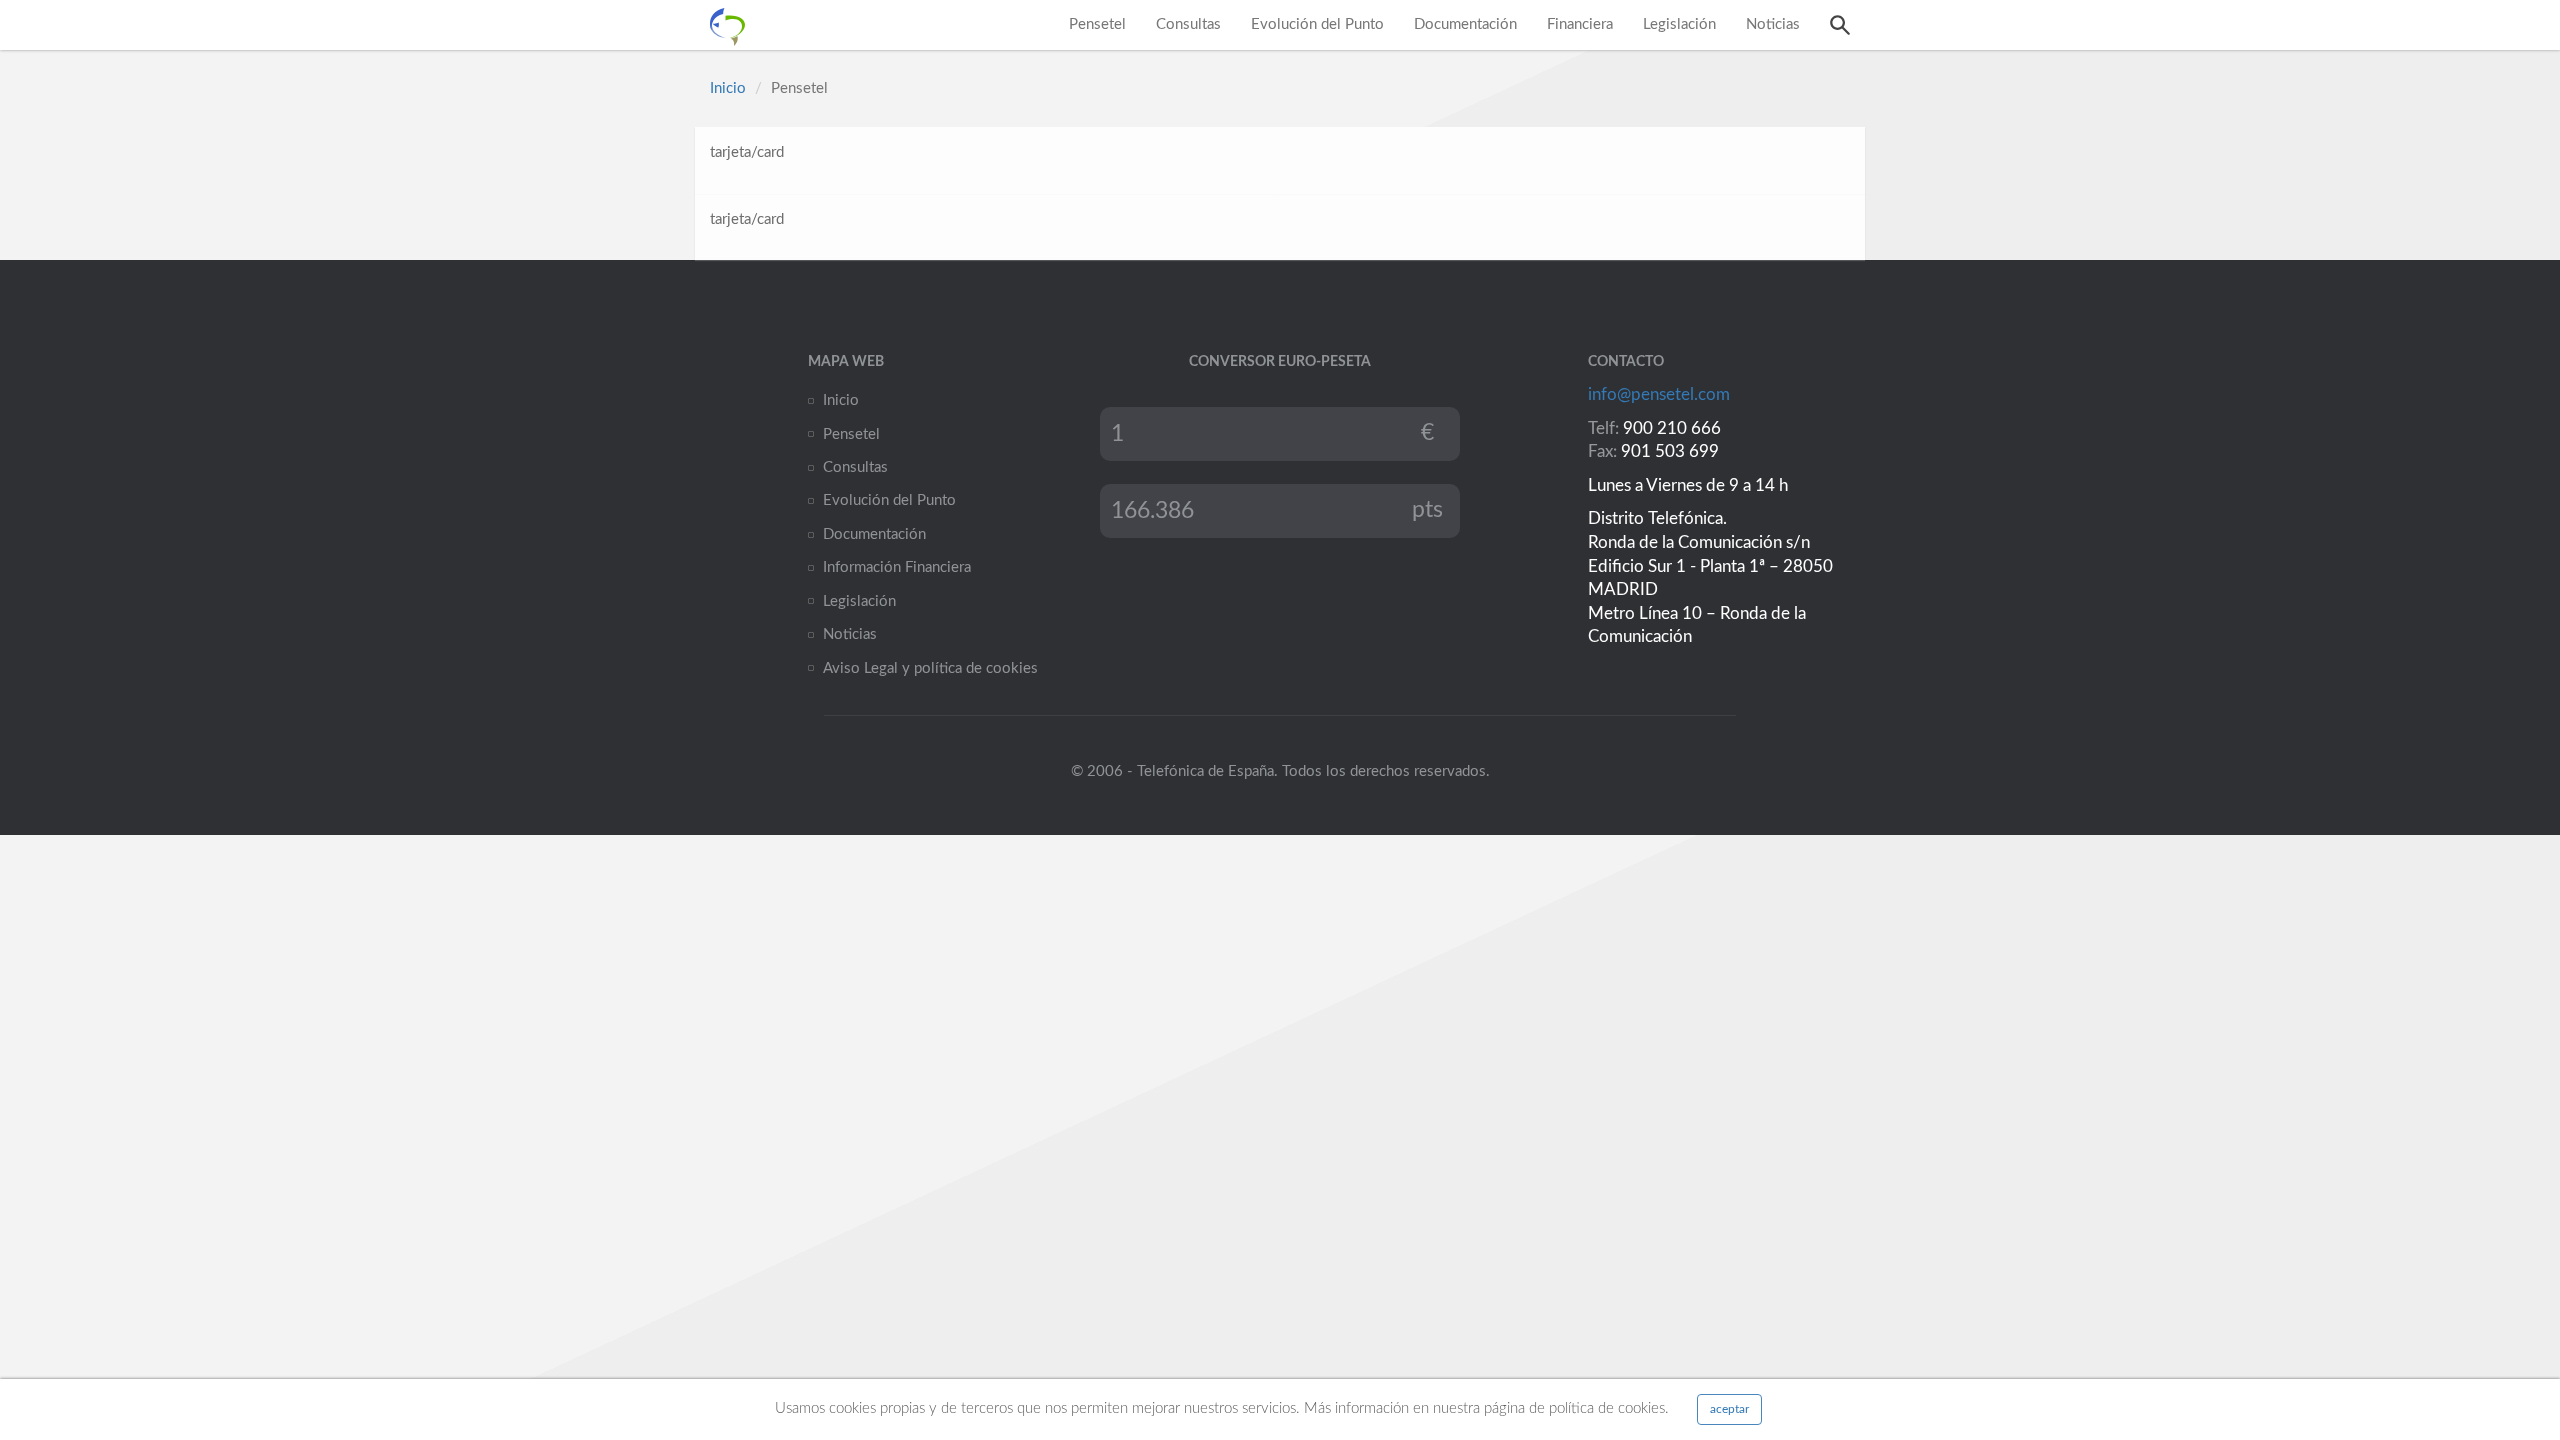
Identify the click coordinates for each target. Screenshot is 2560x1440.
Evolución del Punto (1317, 24)
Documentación (1465, 24)
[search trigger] (1840, 25)
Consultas (1188, 24)
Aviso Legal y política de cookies (930, 668)
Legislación (1679, 24)
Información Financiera (897, 567)
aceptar (1729, 1409)
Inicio (728, 88)
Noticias (1773, 24)
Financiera (1580, 24)
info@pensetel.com (1659, 395)
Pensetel (1097, 24)
